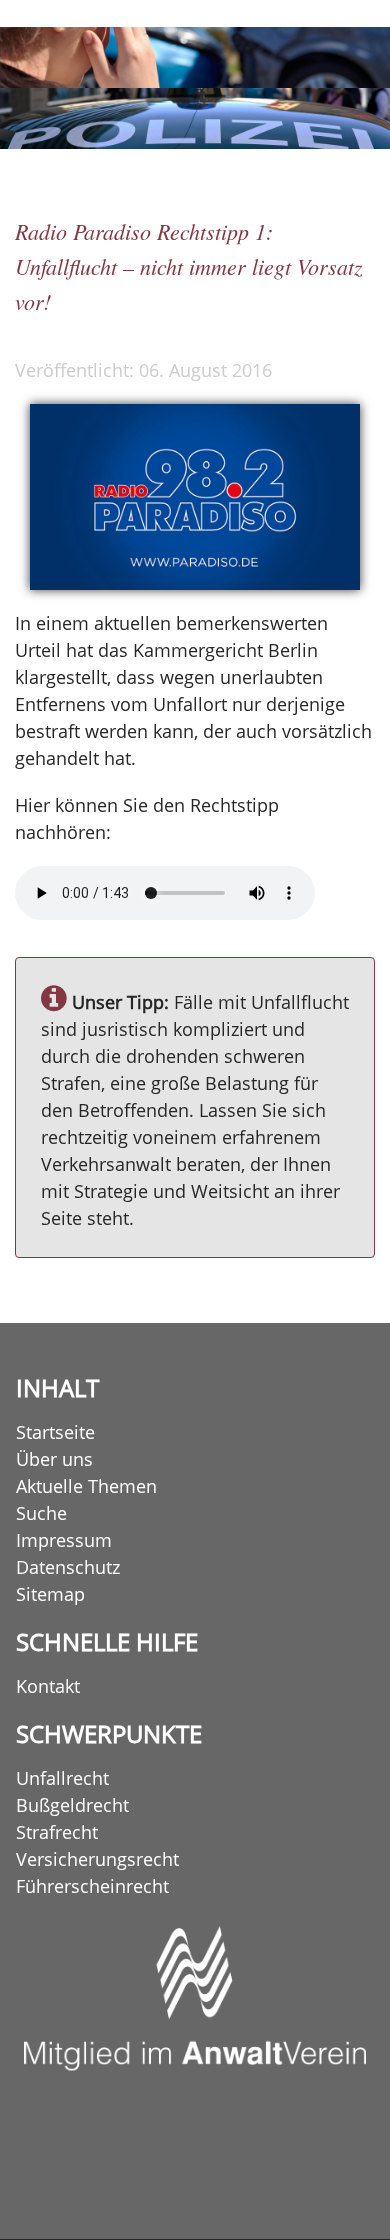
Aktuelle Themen (86, 1486)
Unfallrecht (62, 1778)
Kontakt (48, 1686)
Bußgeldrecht (72, 1805)
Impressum (64, 1540)
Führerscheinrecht (92, 1886)
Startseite (55, 1432)
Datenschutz (68, 1567)
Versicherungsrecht (97, 1859)
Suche (41, 1513)
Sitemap (50, 1594)
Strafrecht (57, 1832)
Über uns (54, 1459)
